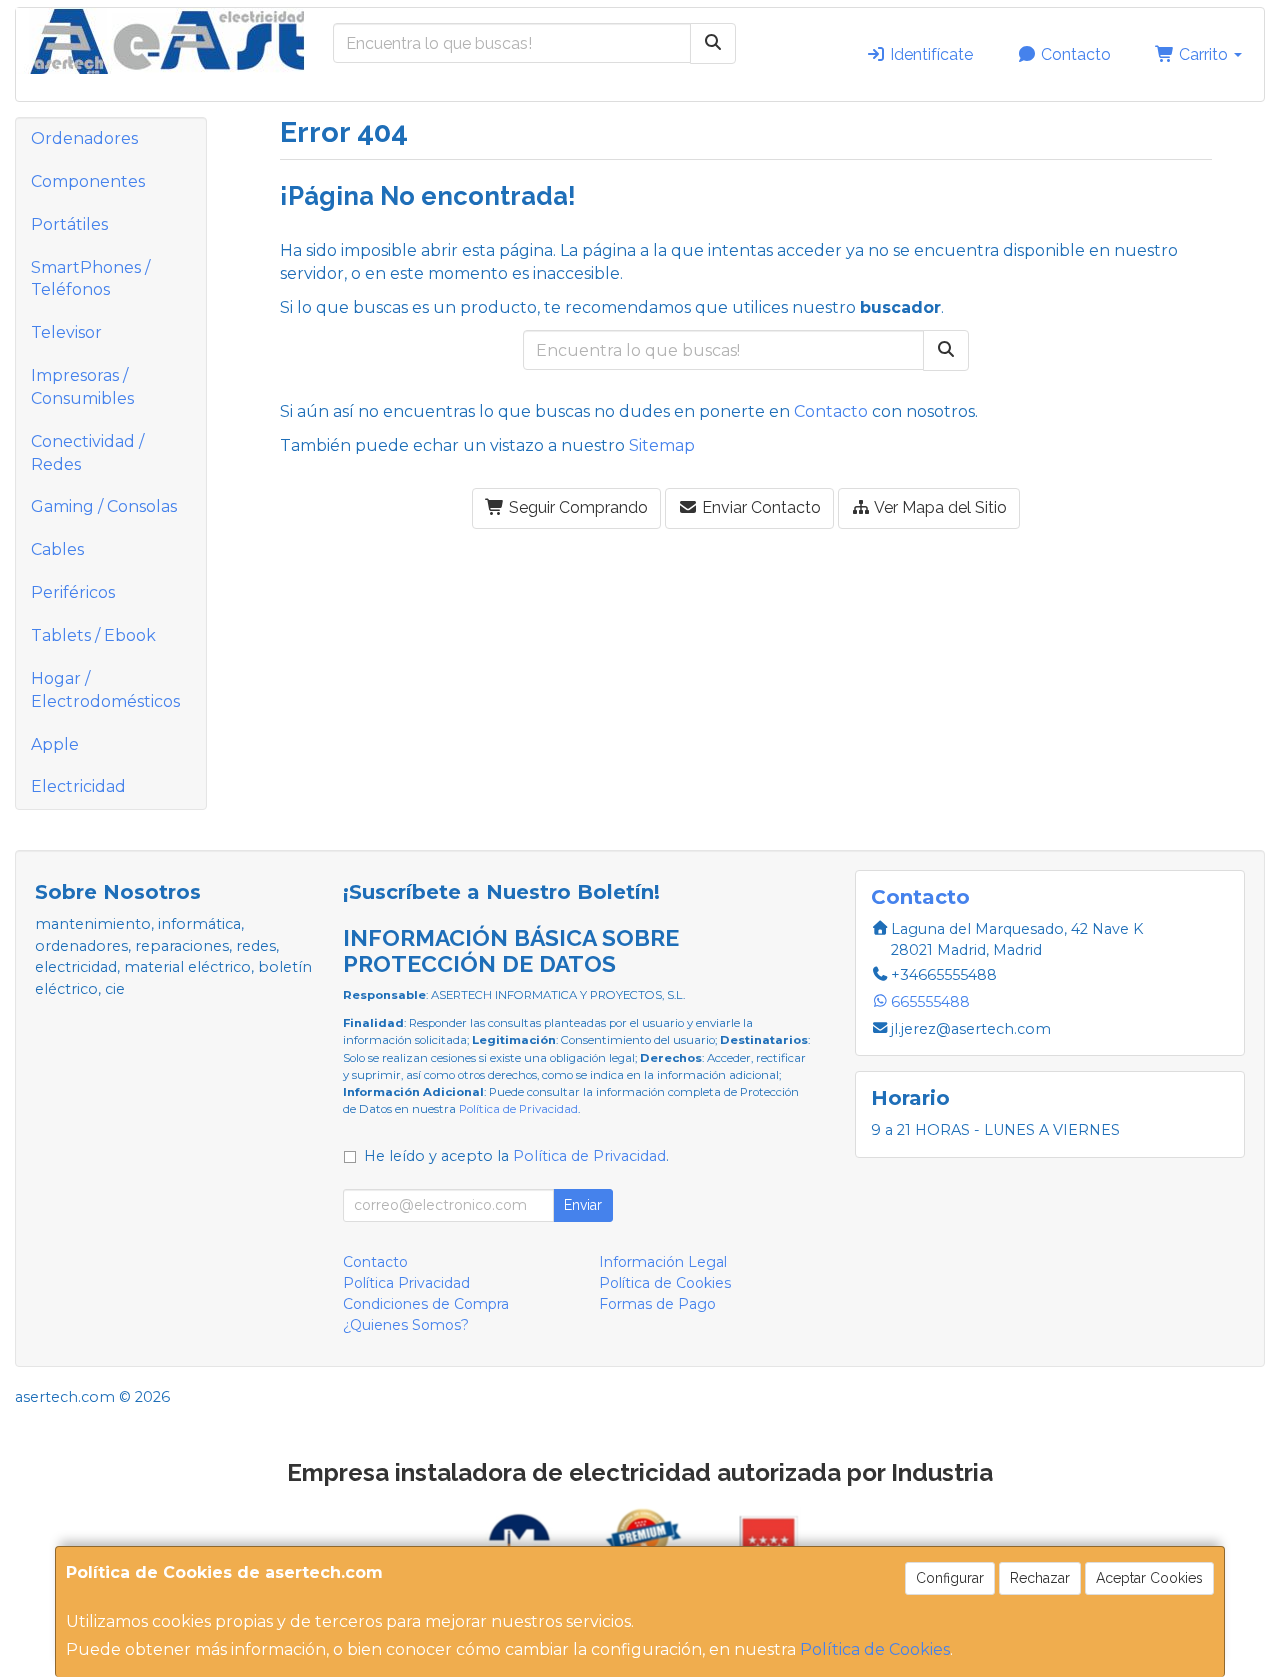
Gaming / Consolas (104, 506)
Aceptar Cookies (1149, 1578)
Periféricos (73, 592)
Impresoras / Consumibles (82, 387)
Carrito (1203, 54)
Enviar (583, 1205)
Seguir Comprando (576, 507)
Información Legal (663, 1262)
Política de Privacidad (518, 1109)
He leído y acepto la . (516, 1156)
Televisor (66, 332)
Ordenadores (84, 138)
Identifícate (929, 54)
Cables (57, 549)
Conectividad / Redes (87, 453)
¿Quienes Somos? (406, 1325)
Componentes (88, 181)
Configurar (950, 1578)
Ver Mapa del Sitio (939, 507)
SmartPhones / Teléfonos (90, 279)
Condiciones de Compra (426, 1304)
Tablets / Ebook (93, 635)
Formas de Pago (657, 1304)
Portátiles (69, 224)
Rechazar (1040, 1578)
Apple (55, 744)
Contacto (1074, 54)
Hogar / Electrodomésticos (105, 690)
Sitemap (662, 445)
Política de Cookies (875, 1649)
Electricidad (78, 786)
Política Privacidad (406, 1283)
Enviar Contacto (759, 507)
